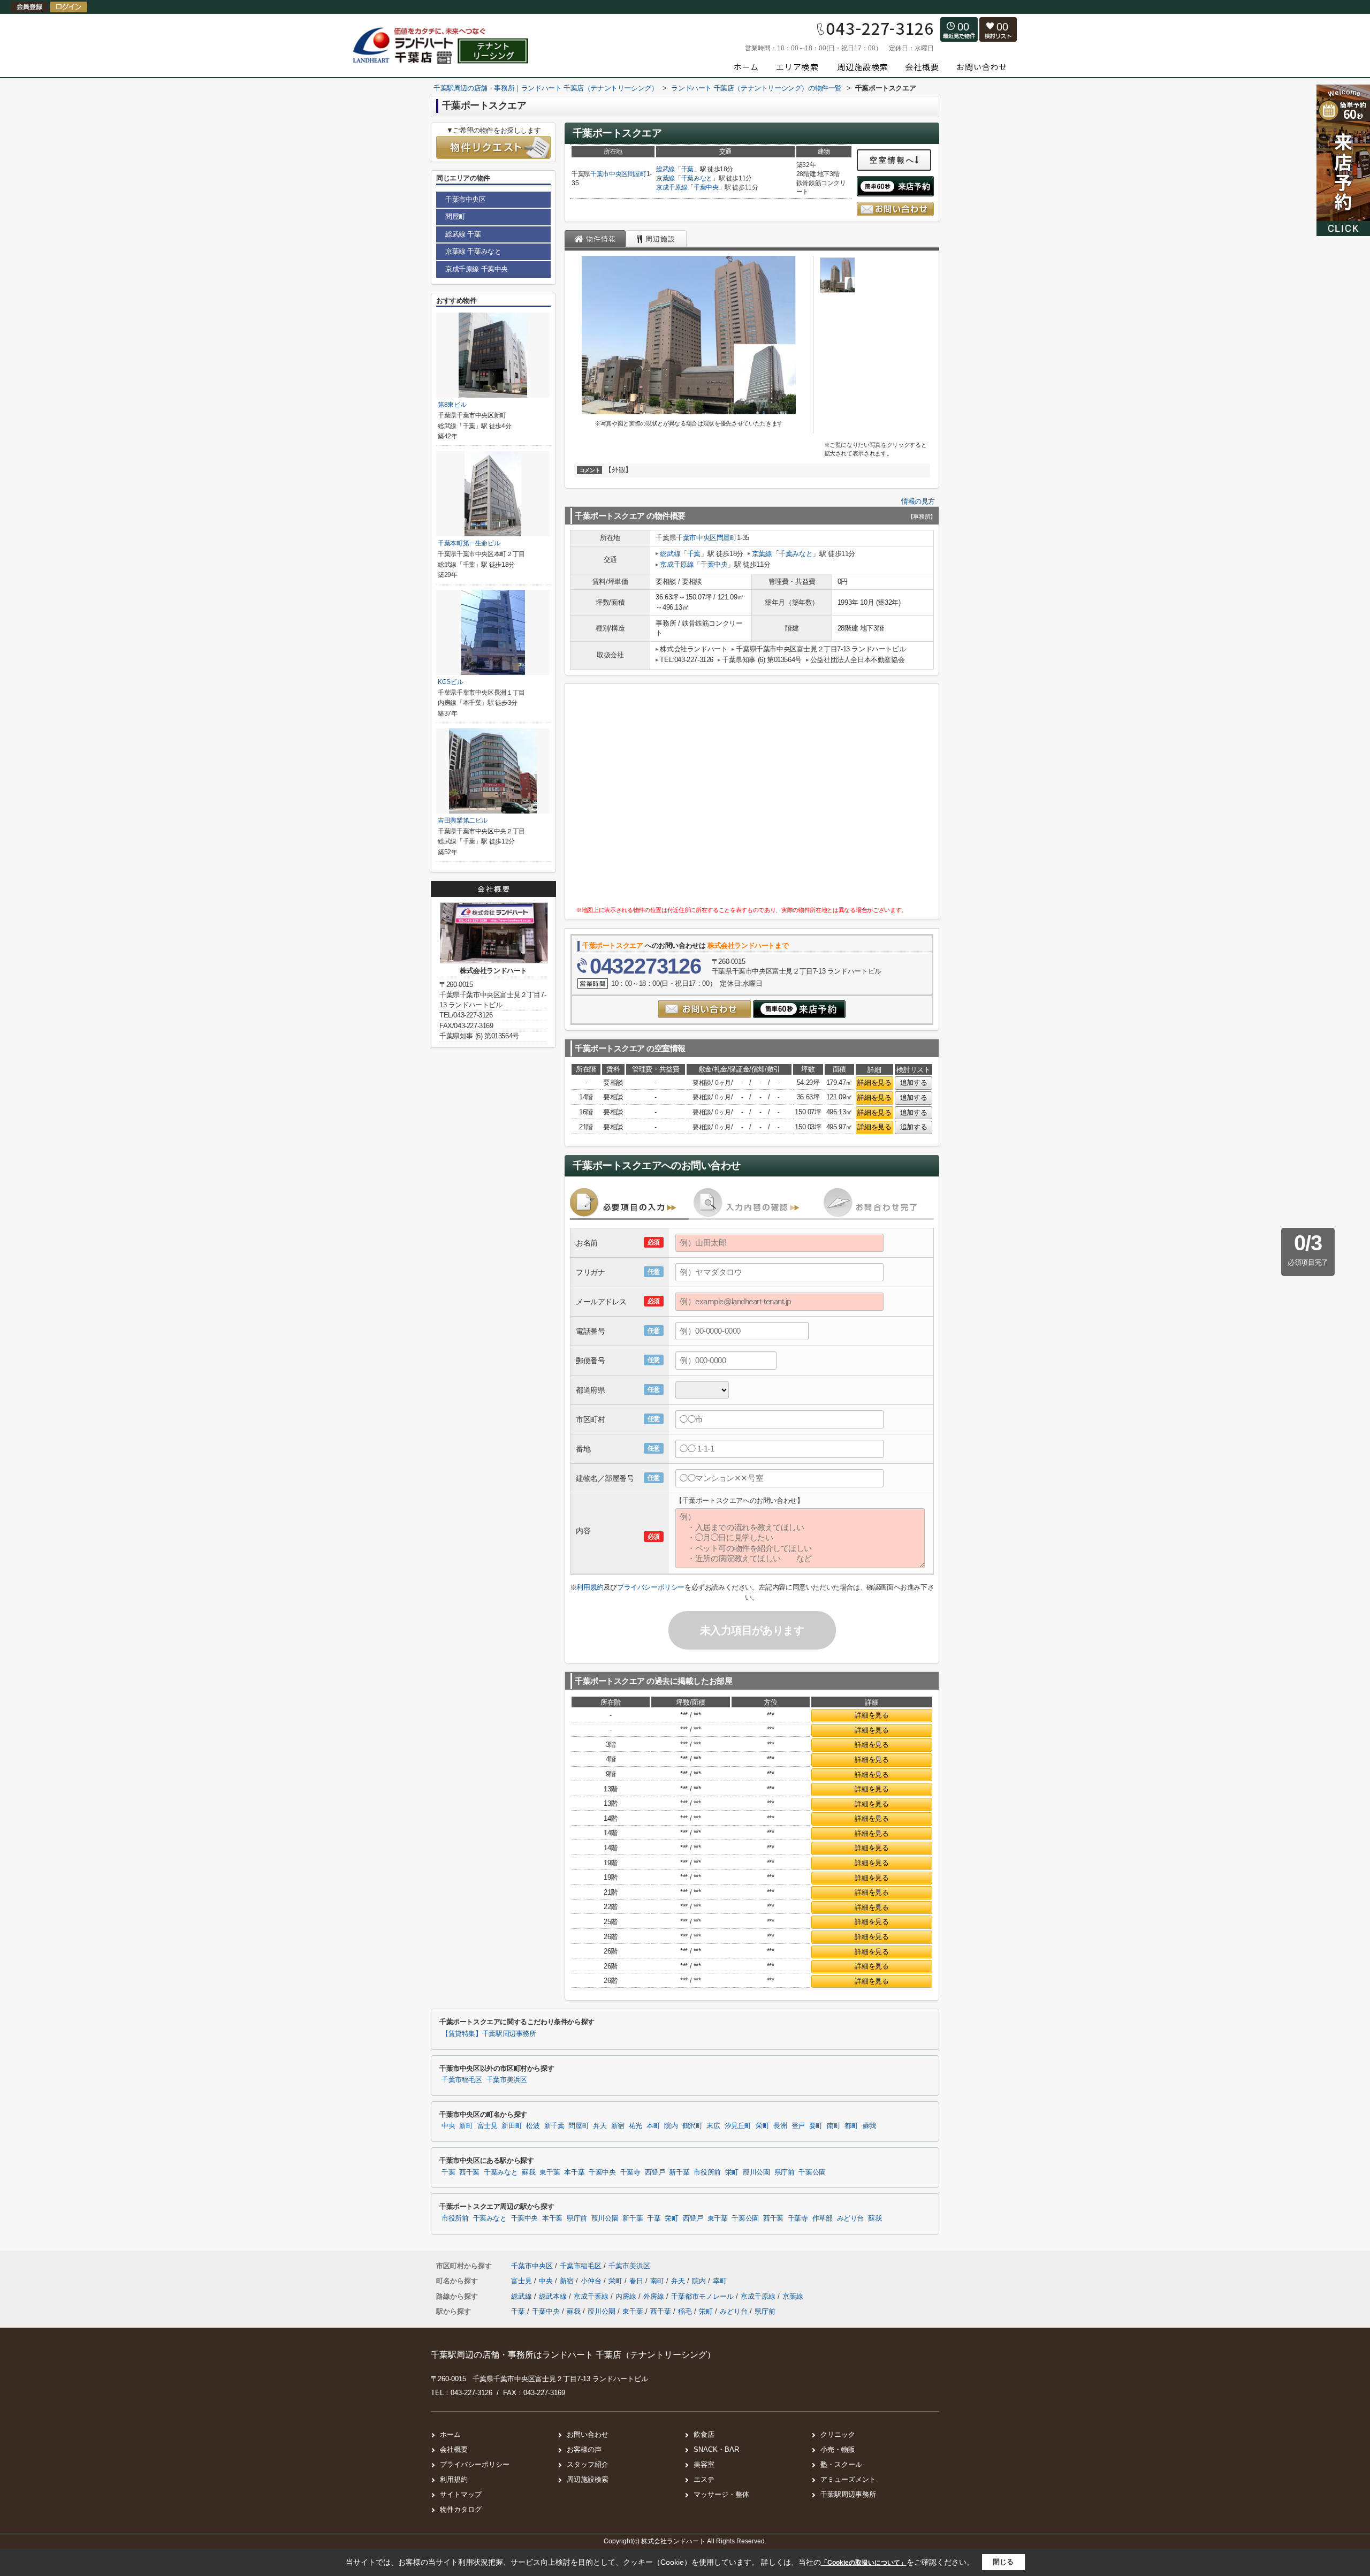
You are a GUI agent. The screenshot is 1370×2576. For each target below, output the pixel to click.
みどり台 (851, 2218)
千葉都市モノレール (703, 2296)
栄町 (762, 2126)
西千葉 (469, 2172)
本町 (653, 2126)
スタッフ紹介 (588, 2464)
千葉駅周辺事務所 (848, 2494)
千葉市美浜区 (507, 2080)
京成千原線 (672, 187)
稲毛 (685, 2311)
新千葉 (554, 2126)
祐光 (635, 2126)
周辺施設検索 (588, 2479)
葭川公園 (756, 2172)
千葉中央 (706, 187)
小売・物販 (838, 2449)
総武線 (665, 169)
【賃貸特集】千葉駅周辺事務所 (489, 2034)
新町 (466, 2126)
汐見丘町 (738, 2126)
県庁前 (785, 2172)
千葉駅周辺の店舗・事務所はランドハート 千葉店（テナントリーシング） (573, 2355)
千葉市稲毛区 (462, 2080)
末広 (713, 2126)
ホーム (450, 2434)
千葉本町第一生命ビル (469, 543)
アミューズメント (848, 2479)
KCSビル (450, 682)
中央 (448, 2126)
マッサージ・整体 (721, 2494)
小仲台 (592, 2281)
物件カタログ (461, 2509)
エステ (704, 2479)
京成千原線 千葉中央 (477, 269)
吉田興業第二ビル (463, 820)
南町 (834, 2126)
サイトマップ (461, 2494)
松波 (533, 2126)
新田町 (512, 2126)
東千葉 (550, 2172)
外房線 (655, 2296)
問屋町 (637, 174)
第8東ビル (452, 405)
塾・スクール (841, 2464)
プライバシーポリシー (651, 1587)
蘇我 (869, 2126)
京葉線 (665, 178)
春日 (637, 2281)
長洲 (780, 2126)
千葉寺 (630, 2172)
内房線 (627, 2296)
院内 (671, 2126)
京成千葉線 (592, 2296)
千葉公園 (812, 2172)
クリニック (838, 2434)
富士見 (488, 2126)
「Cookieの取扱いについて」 (864, 2563)
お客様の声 (584, 2449)
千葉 (687, 169)
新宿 (618, 2126)
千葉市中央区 (609, 174)
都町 (851, 2126)
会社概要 (454, 2449)
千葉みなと (697, 178)
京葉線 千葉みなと (473, 251)
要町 (816, 2126)
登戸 (798, 2126)
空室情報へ (892, 160)
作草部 (823, 2218)
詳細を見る (874, 1082)
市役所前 (707, 2172)
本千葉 (574, 2172)
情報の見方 (918, 501)
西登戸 (655, 2172)
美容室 (704, 2464)
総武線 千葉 (463, 234)
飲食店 (704, 2434)
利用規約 (590, 1587)
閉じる (1003, 2562)
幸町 (720, 2281)
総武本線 (554, 2296)
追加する (914, 1082)
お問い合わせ (588, 2434)
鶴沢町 (692, 2126)
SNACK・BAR (716, 2449)
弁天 (600, 2126)
